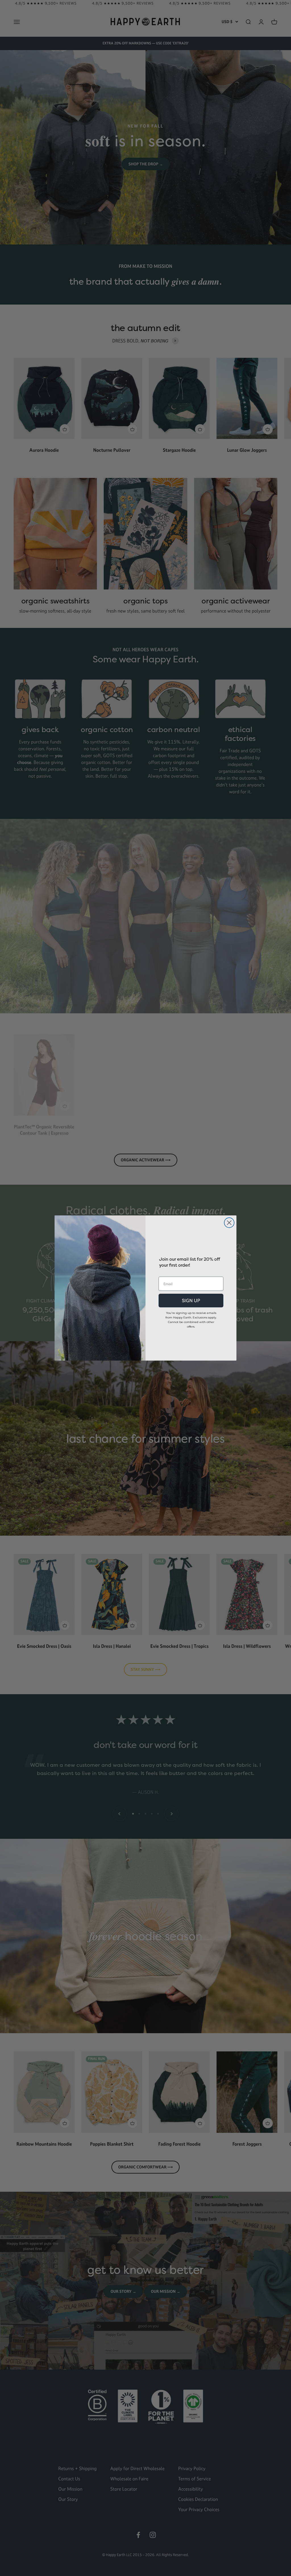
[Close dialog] (229, 1223)
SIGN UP (191, 1301)
